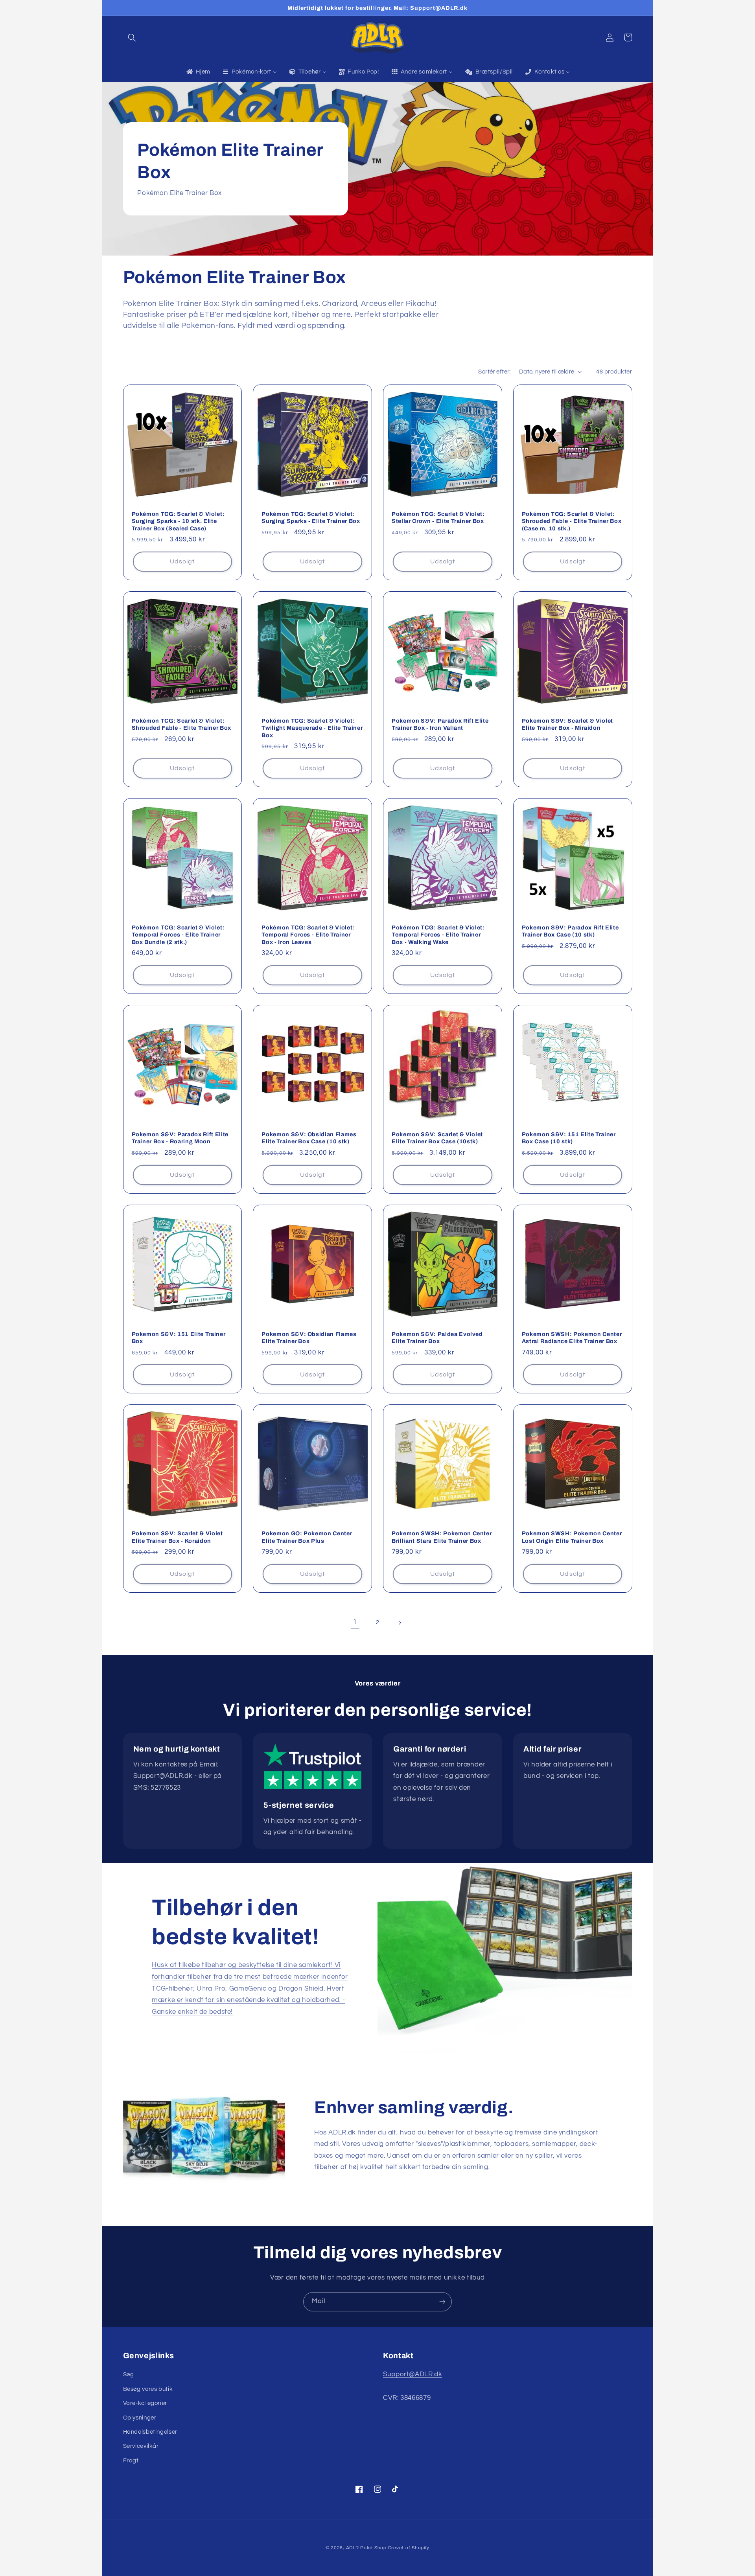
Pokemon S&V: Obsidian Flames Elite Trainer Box (309, 1338)
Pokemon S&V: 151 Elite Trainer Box (179, 1338)
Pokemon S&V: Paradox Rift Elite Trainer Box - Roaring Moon (180, 1138)
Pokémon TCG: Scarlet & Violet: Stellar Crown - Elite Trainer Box (438, 517)
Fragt (131, 2461)
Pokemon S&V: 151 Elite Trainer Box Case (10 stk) (569, 1138)
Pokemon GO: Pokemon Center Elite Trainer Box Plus (307, 1537)
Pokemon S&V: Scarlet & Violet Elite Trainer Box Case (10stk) (437, 1138)
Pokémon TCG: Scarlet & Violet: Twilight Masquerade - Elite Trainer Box (312, 728)
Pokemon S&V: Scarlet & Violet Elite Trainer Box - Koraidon (177, 1537)
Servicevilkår (141, 2446)
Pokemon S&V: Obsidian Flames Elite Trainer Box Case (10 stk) (309, 1138)
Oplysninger (140, 2418)
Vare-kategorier (145, 2403)
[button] (132, 37)
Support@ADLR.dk (412, 2374)
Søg (129, 2375)
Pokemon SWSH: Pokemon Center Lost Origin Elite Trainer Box (572, 1537)
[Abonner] (442, 2302)
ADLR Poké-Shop (366, 2548)
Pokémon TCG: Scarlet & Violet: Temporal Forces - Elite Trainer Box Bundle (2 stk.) (178, 935)
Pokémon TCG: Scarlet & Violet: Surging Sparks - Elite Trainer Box (311, 517)
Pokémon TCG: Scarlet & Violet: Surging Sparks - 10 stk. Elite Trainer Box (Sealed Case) (178, 521)
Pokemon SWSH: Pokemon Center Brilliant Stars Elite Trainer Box (442, 1537)
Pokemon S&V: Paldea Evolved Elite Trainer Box (437, 1338)
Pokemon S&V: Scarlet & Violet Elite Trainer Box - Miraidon (567, 724)
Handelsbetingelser (150, 2432)
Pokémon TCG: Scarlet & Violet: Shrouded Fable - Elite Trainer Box (181, 724)
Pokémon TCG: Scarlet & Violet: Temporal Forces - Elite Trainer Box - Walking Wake (438, 935)
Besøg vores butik (148, 2389)
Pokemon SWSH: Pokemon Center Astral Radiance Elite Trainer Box (572, 1338)
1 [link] (355, 1622)
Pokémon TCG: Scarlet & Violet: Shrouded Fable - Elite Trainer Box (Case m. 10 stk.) (572, 521)
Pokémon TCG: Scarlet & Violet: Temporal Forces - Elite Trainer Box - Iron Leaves (308, 935)
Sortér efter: (494, 372)
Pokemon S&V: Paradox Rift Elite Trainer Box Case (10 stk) (570, 931)
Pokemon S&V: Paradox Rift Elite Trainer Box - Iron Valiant (440, 724)
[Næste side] (400, 1623)
